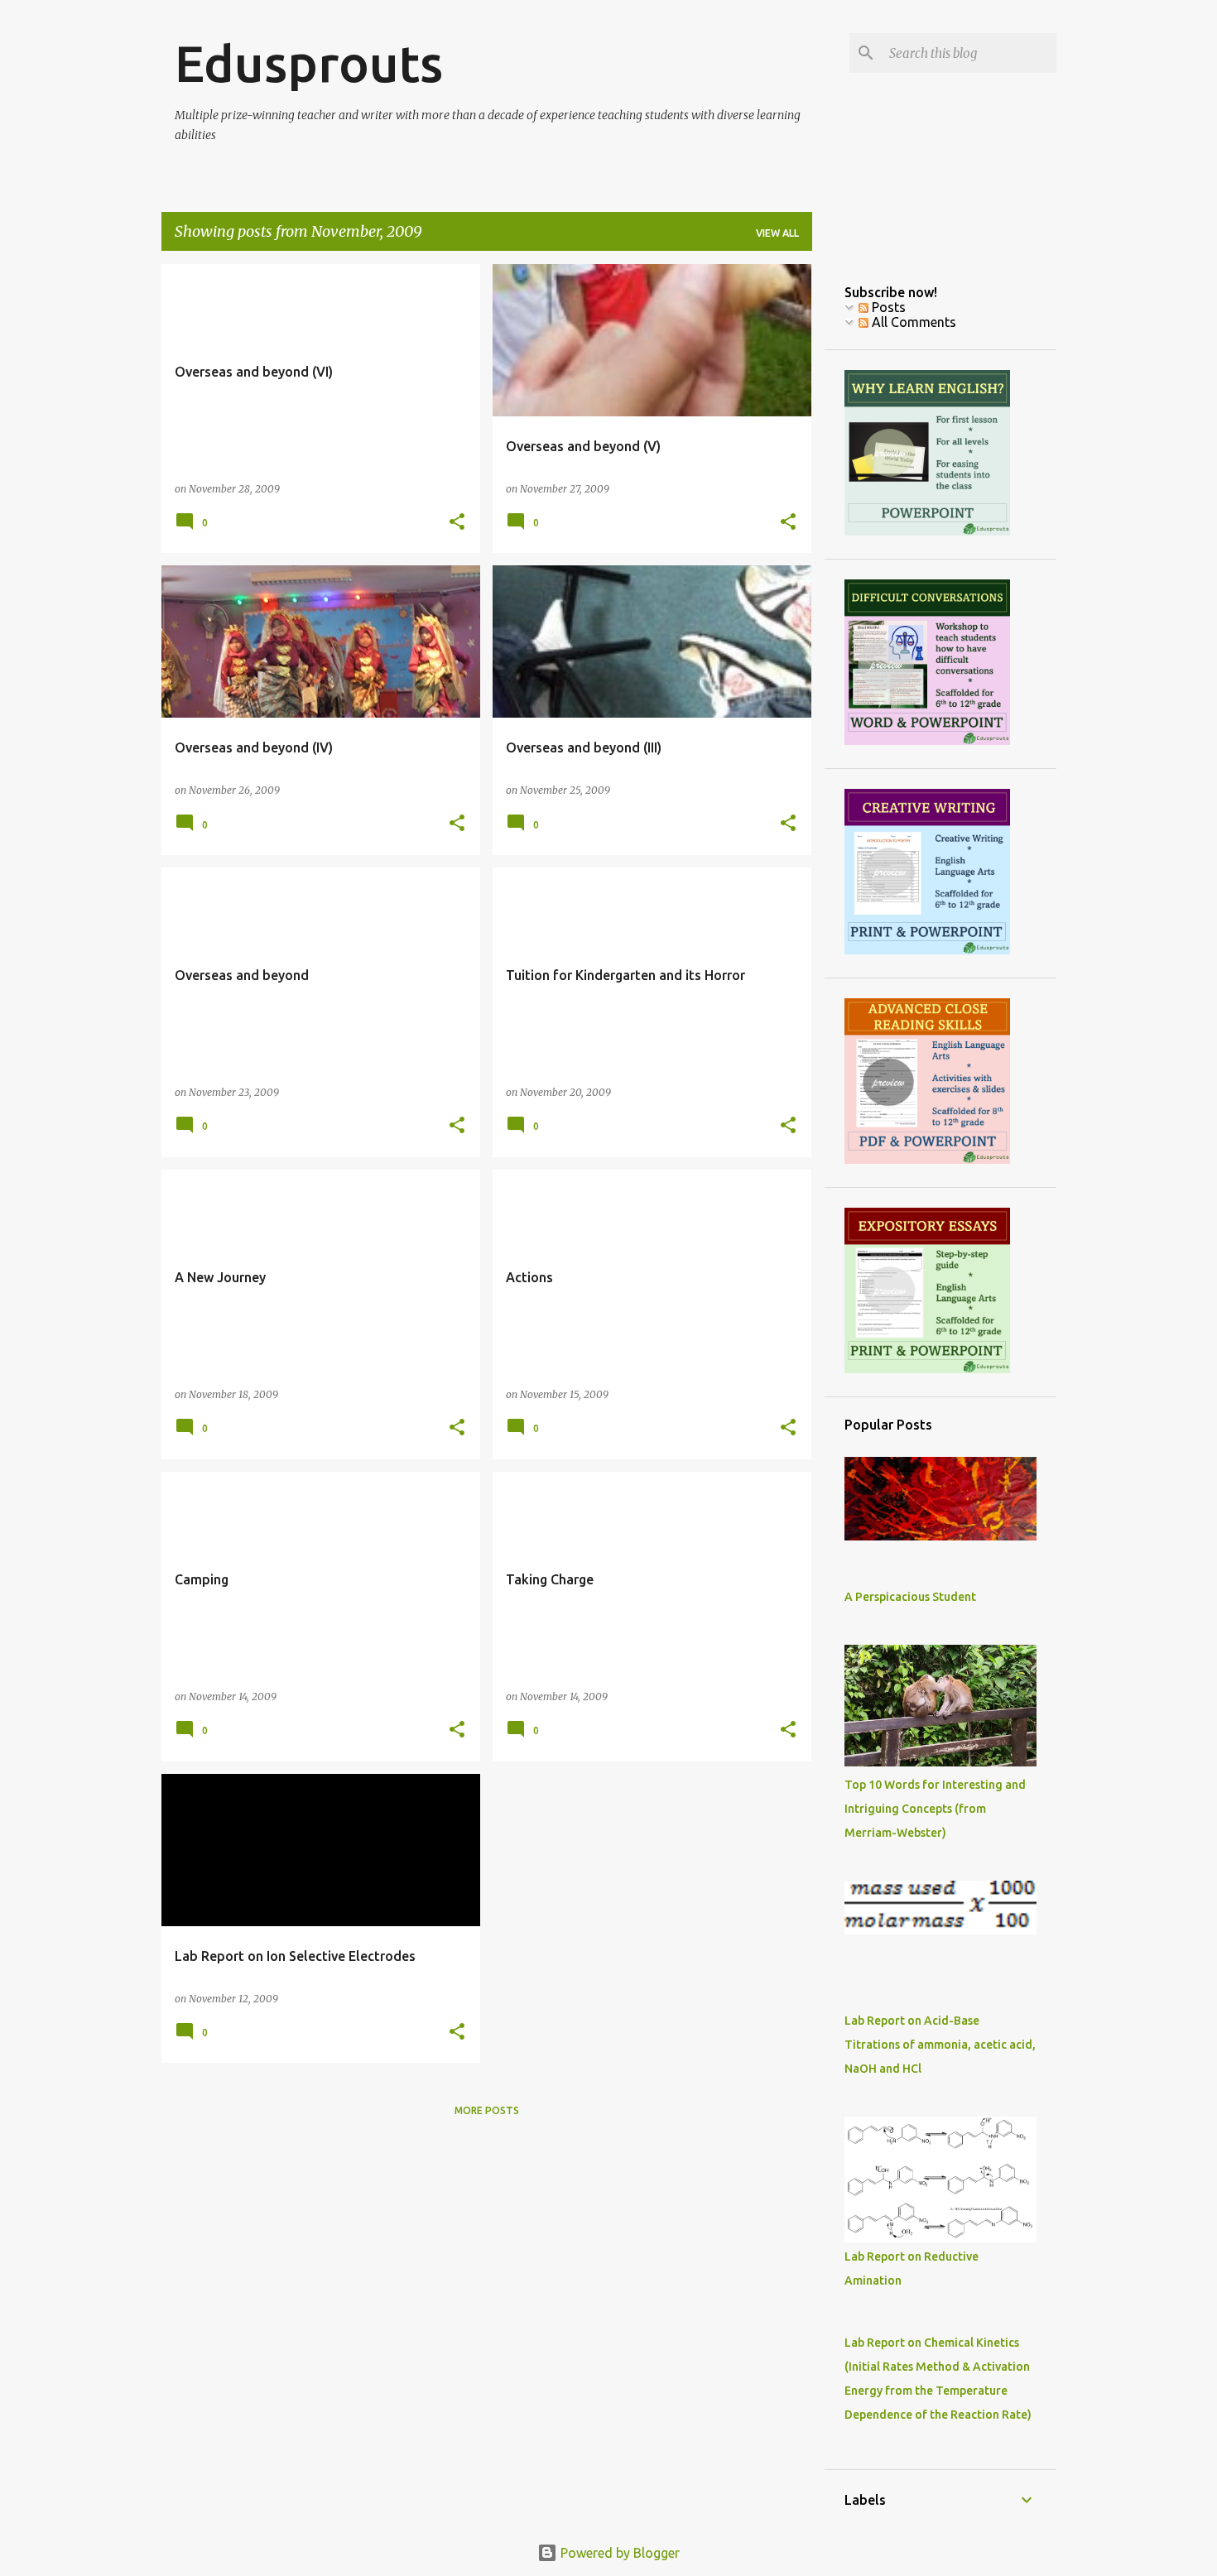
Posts (887, 307)
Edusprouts (309, 63)
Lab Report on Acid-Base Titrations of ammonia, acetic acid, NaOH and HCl (940, 2045)
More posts (487, 2110)
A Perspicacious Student (910, 1597)
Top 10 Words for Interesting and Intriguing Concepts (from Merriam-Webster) (935, 1809)
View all (777, 233)
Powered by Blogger (618, 2553)
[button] (457, 523)
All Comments (912, 322)
